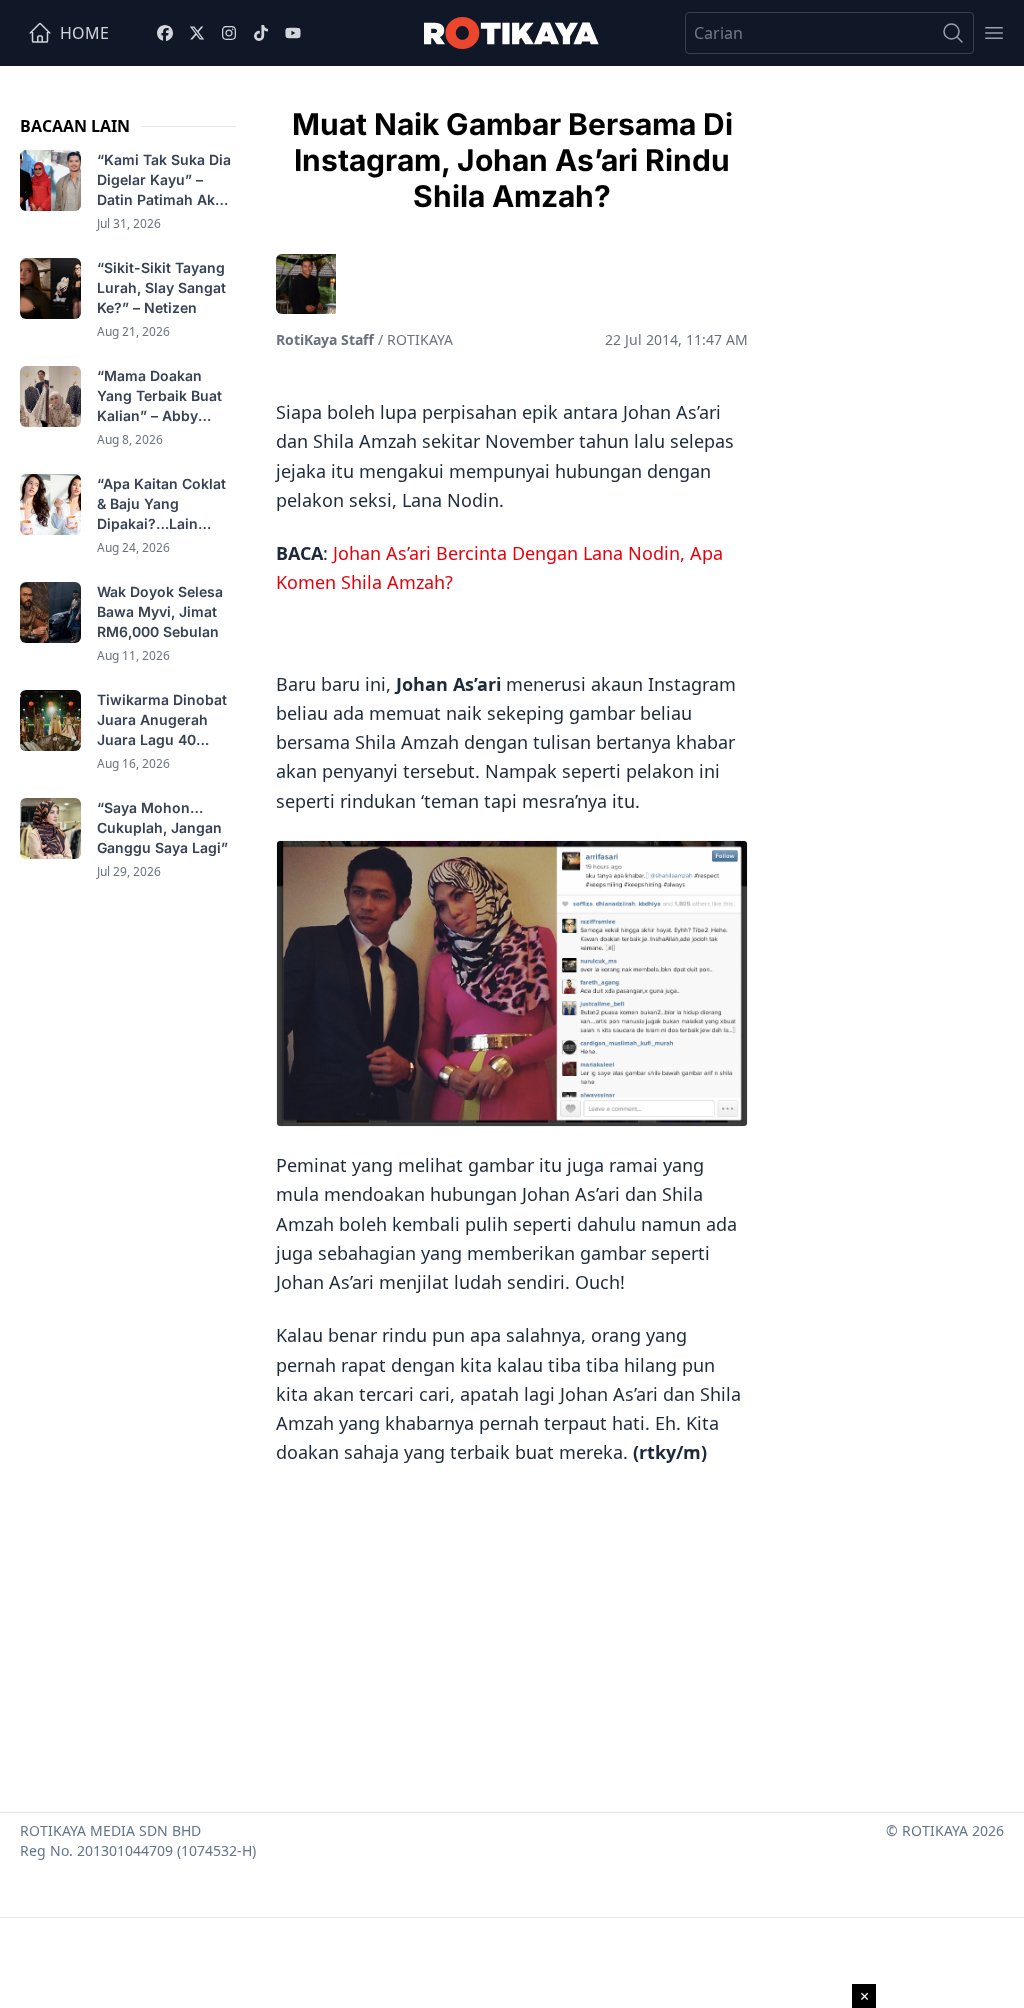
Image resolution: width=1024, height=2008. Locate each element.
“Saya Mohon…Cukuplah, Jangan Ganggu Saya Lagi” (164, 827)
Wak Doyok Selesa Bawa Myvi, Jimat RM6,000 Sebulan (160, 611)
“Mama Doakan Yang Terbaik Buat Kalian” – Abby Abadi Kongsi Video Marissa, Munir (165, 396)
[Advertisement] (512, 1632)
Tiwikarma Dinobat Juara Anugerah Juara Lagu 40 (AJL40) (162, 720)
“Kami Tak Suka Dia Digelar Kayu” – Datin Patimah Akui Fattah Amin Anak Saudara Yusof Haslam (164, 180)
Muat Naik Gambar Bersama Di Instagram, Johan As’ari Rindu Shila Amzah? (512, 160)
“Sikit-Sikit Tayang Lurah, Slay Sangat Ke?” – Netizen (161, 287)
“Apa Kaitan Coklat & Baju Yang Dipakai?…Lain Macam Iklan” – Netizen (161, 504)
